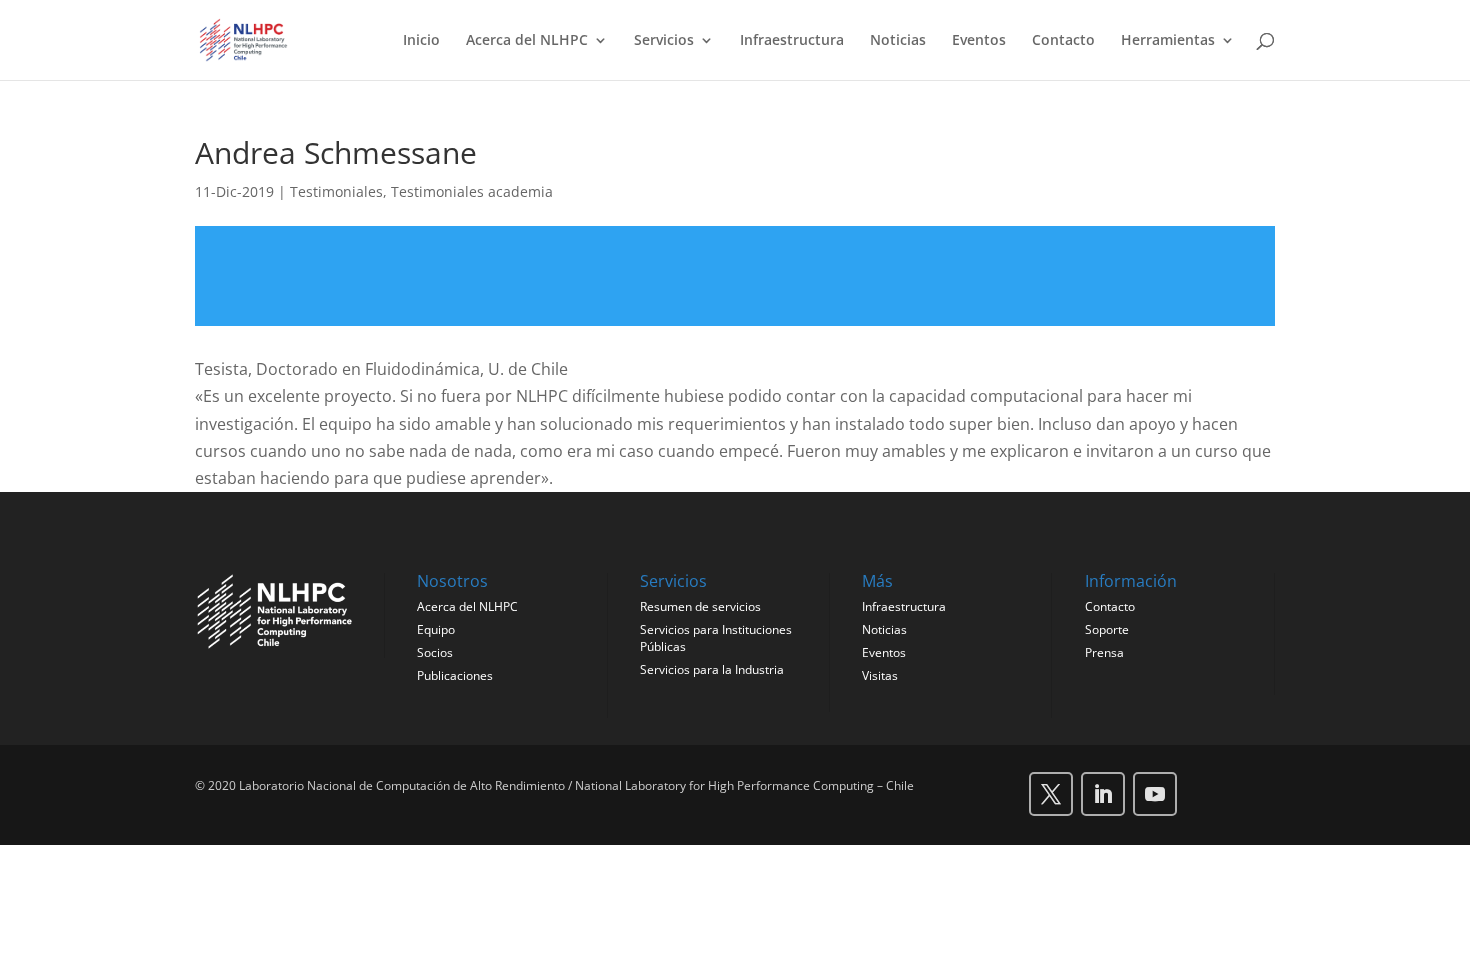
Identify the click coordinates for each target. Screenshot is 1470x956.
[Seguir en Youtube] (1155, 794)
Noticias (898, 41)
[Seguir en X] (1051, 794)
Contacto (1063, 41)
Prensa (1104, 652)
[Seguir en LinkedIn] (1103, 794)
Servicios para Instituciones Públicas (716, 638)
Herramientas (1168, 41)
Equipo (436, 629)
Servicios (664, 41)
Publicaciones (455, 675)
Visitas (880, 675)
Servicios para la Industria (712, 669)
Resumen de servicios (700, 606)
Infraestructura (792, 41)
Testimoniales (336, 191)
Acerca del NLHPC (527, 41)
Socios (435, 652)
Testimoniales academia (472, 191)
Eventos (979, 41)
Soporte (1107, 629)
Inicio (421, 41)
